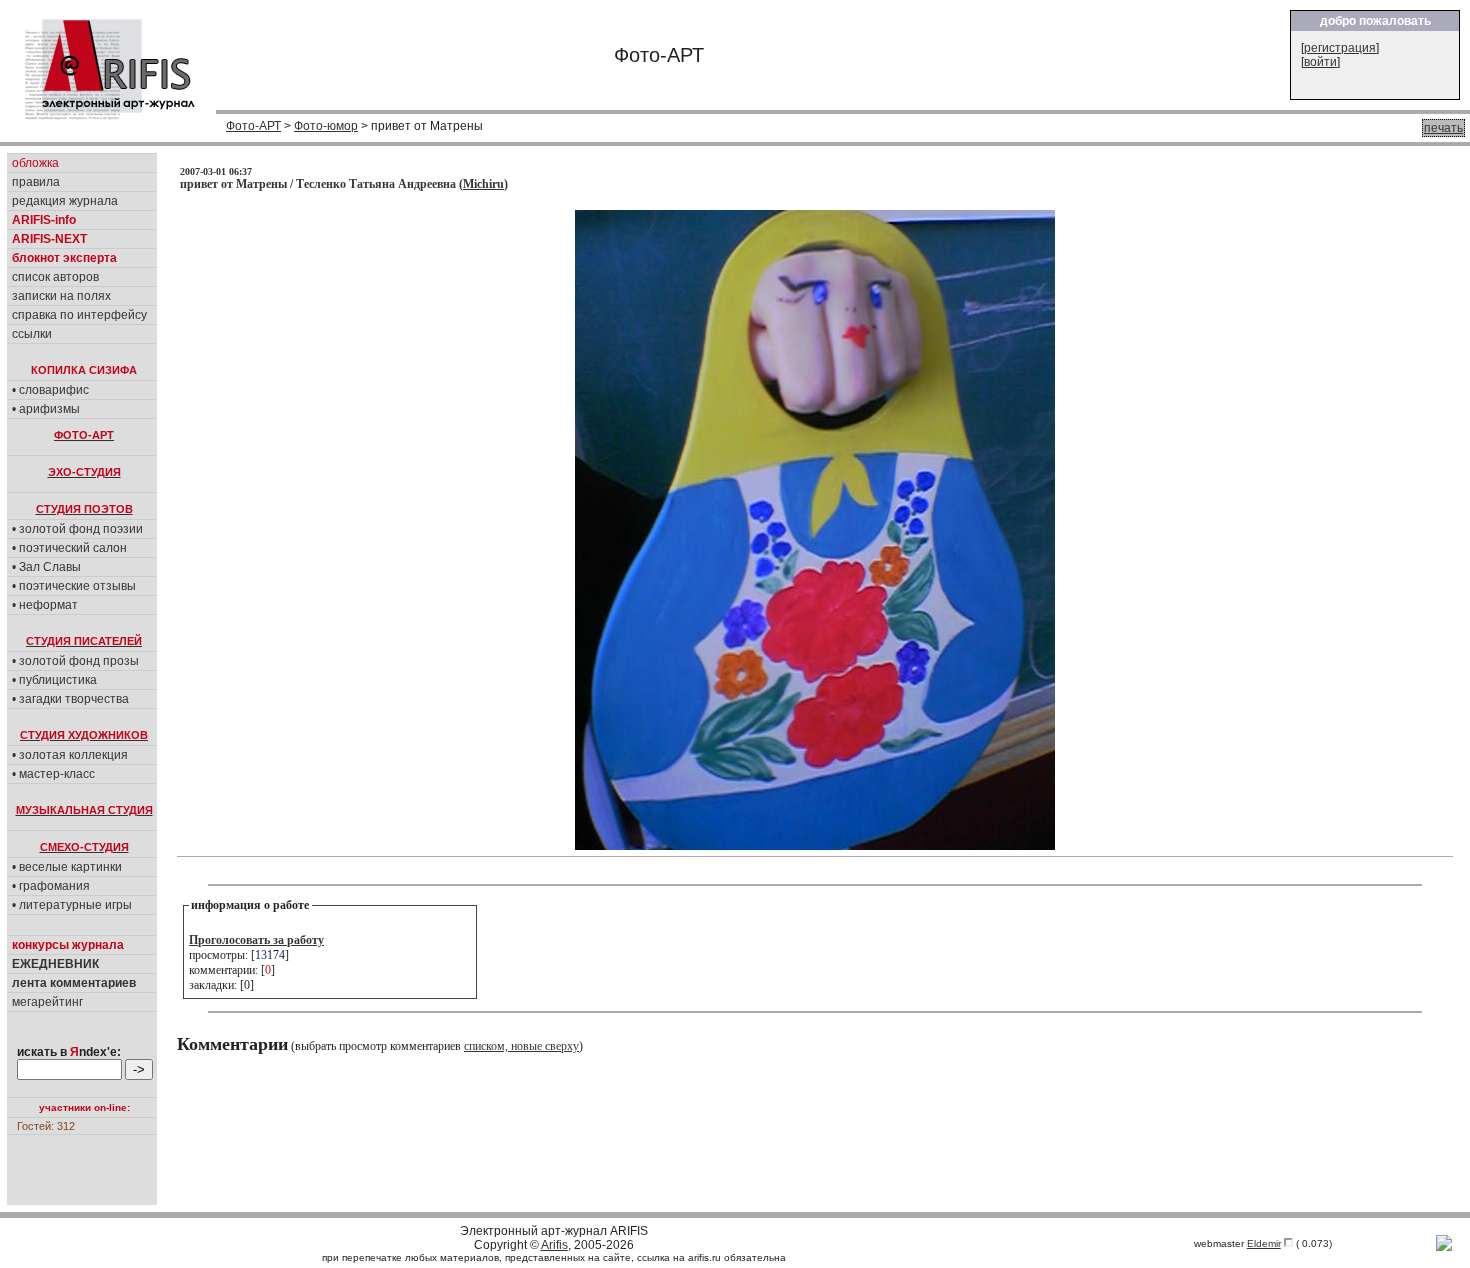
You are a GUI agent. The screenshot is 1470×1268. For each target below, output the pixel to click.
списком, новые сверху (521, 1046)
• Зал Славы (46, 567)
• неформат (45, 605)
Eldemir (1264, 1243)
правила (36, 182)
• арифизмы (46, 409)
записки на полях (61, 296)
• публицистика (54, 680)
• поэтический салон (69, 548)
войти (1320, 62)
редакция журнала (65, 201)
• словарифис (50, 390)
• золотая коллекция (70, 755)
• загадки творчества (70, 699)
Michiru (483, 184)
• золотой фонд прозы (75, 661)
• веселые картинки (67, 867)
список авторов (55, 277)
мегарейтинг (47, 1002)
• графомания (51, 886)
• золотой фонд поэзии (77, 529)
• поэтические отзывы (74, 586)
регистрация (1340, 48)
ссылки (32, 334)
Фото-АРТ (253, 126)
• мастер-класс (53, 774)
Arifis (554, 1245)
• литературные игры (72, 905)
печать (1443, 128)
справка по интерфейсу (79, 315)
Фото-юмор (326, 126)
